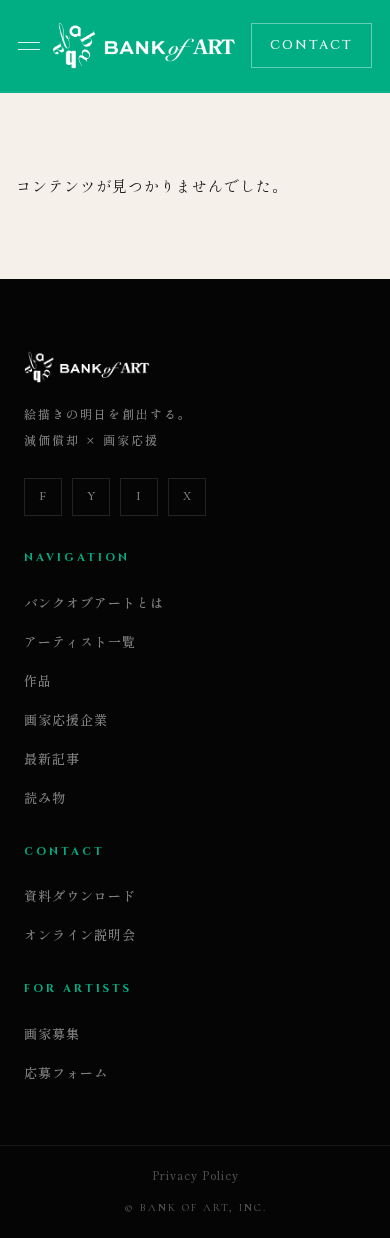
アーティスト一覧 (80, 641)
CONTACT (311, 45)
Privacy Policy (195, 1175)
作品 (38, 680)
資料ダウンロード (80, 895)
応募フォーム (66, 1072)
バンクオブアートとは (94, 602)
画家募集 (52, 1033)
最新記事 (52, 758)
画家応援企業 (66, 719)
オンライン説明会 (80, 934)
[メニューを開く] (29, 46)
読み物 (45, 797)
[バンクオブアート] (144, 45)
